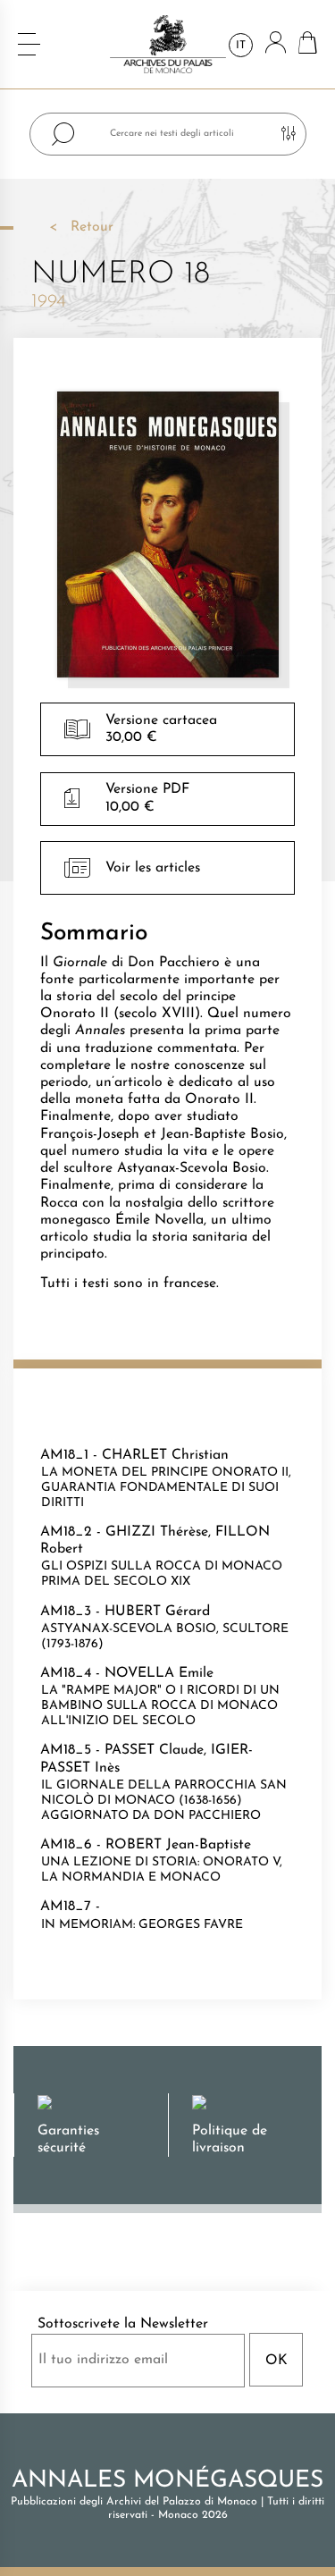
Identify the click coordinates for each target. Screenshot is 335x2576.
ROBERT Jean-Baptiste (178, 1845)
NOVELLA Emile (159, 1673)
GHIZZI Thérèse (157, 1532)
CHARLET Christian (165, 1455)
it (241, 46)
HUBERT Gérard (157, 1612)
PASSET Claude (154, 1750)
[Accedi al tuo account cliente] (276, 44)
